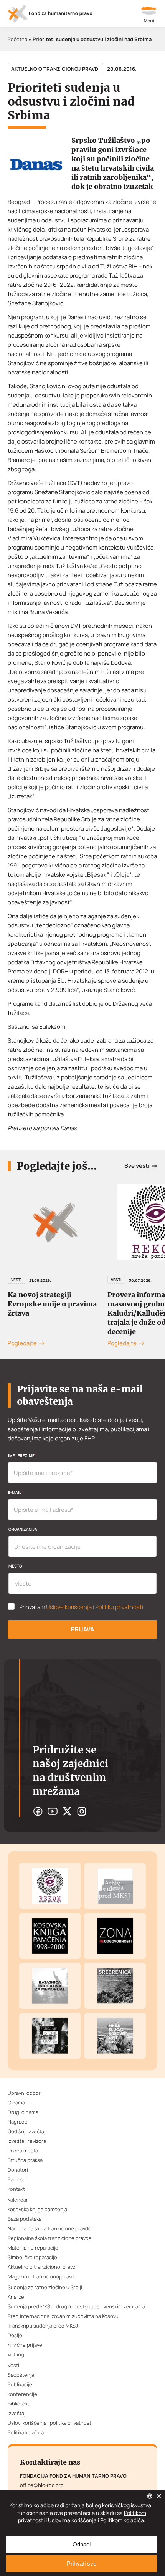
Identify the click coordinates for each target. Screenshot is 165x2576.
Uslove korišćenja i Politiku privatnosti (95, 1607)
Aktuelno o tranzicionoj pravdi (55, 69)
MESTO (15, 1566)
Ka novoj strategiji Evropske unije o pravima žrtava (52, 1304)
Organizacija (23, 1529)
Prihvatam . (82, 1607)
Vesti (16, 1280)
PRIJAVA (82, 1629)
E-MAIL (16, 1492)
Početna (17, 39)
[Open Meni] (149, 15)
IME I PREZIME (22, 1455)
